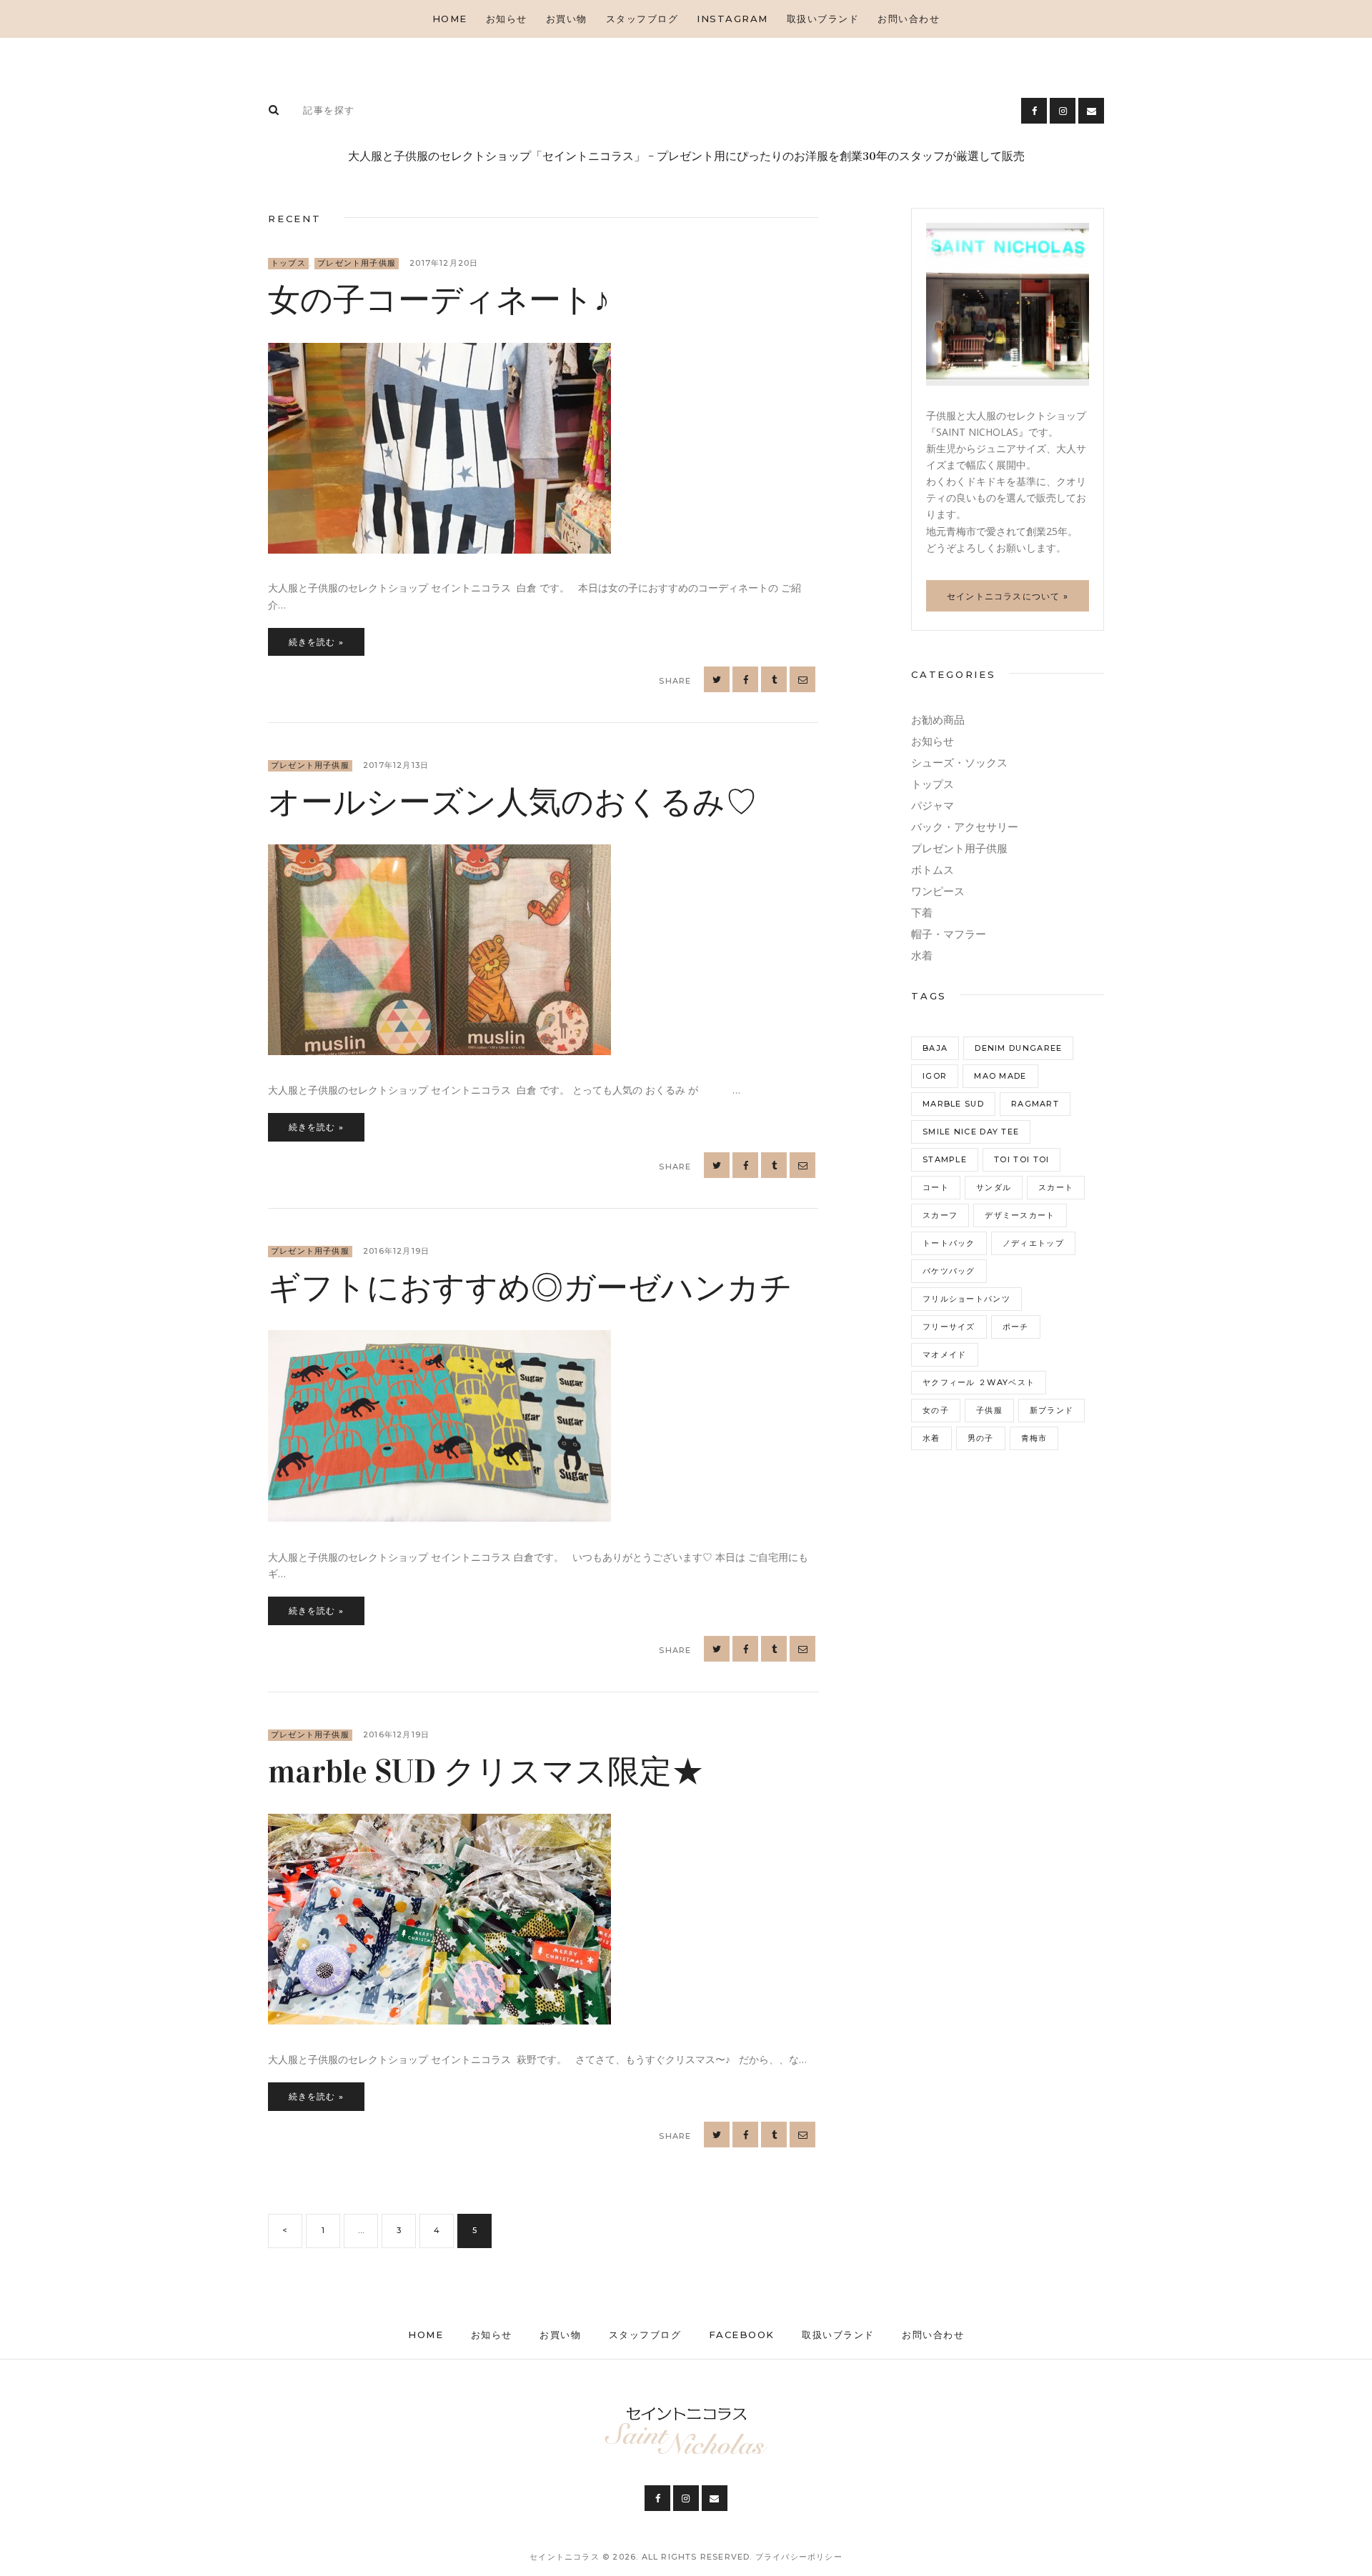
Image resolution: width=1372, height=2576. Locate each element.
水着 (922, 955)
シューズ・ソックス (959, 763)
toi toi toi (1021, 1159)
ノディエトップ (1033, 1243)
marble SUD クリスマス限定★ (486, 1772)
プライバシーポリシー (799, 2557)
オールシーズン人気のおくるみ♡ (513, 802)
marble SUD (953, 1104)
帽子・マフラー (949, 934)
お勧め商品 (938, 720)
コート (936, 1187)
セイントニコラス (566, 2557)
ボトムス (933, 870)
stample (945, 1159)
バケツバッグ (949, 1271)
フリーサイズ (949, 1327)
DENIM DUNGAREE (1018, 1048)
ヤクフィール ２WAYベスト (979, 1382)
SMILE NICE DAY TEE (971, 1132)
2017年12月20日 (444, 263)
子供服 (989, 1410)
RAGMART (1035, 1104)
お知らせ (933, 741)
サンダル (994, 1187)
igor (935, 1076)
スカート (1056, 1187)
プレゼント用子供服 (357, 263)
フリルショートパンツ (966, 1299)
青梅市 (1034, 1438)
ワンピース (938, 891)
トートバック (949, 1243)
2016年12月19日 (396, 1251)
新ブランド (1052, 1410)
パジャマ (933, 805)
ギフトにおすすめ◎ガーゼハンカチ (530, 1288)
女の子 (936, 1410)
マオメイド (945, 1354)
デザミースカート (1020, 1215)
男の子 (981, 1438)
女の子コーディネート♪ (439, 300)
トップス (288, 263)
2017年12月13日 (396, 765)
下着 (922, 913)
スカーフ (940, 1215)
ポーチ (1016, 1327)
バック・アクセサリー (965, 827)
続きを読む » (316, 642)
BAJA (935, 1048)
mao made (1000, 1076)
